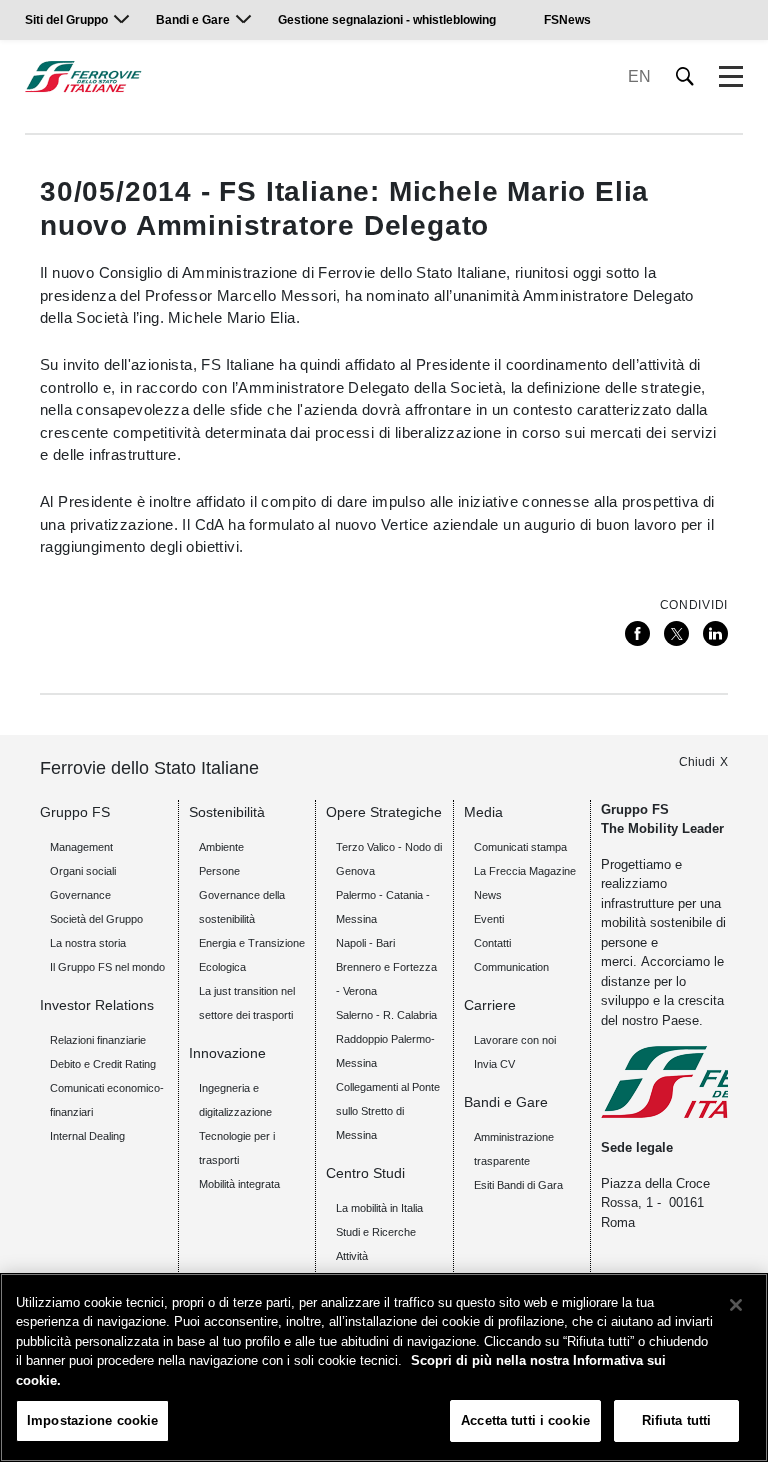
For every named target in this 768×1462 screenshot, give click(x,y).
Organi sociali (83, 871)
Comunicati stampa (520, 847)
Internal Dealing (87, 1136)
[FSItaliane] (83, 76)
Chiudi (697, 762)
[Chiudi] (736, 1305)
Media (483, 812)
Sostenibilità (227, 812)
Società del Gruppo (96, 919)
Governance (80, 895)
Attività (352, 1256)
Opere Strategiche (384, 812)
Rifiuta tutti (677, 1420)
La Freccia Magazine (525, 871)
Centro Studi (365, 1173)
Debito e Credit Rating (103, 1064)
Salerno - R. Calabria (386, 1015)
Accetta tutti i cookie (525, 1420)
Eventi (489, 919)
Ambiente (221, 847)
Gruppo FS (75, 812)
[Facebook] (637, 633)
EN (639, 76)
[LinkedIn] (715, 633)
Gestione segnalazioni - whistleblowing (387, 20)
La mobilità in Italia (379, 1208)
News (488, 895)
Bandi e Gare (193, 20)
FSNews (567, 20)
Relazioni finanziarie (98, 1040)
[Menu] (731, 77)
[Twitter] (676, 633)
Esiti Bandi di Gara (518, 1185)
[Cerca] (685, 76)
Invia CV (494, 1064)
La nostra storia (88, 943)
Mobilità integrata (239, 1184)
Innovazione (227, 1053)
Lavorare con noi (515, 1040)
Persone (219, 871)
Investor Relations (97, 1005)
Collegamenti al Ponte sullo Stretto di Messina (388, 1111)
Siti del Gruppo (66, 20)
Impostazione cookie (92, 1420)
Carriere (490, 1005)
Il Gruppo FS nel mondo (107, 967)
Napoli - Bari (365, 943)
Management (81, 847)
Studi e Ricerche (376, 1232)
